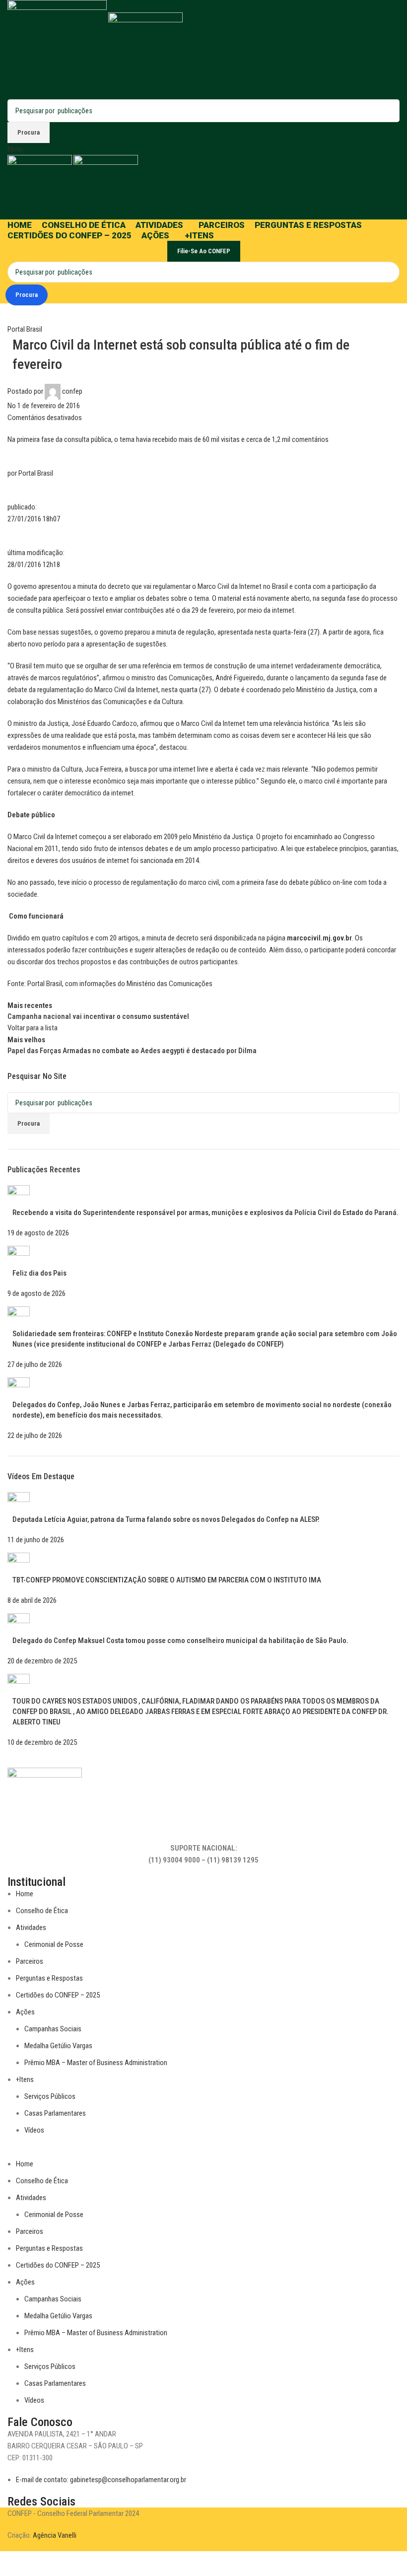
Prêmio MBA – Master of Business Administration (96, 2063)
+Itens (25, 2079)
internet (283, 610)
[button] (203, 2152)
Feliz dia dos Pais (39, 1273)
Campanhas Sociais (53, 2029)
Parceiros (30, 1961)
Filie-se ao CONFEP (204, 251)
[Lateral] (12, 2564)
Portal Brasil (25, 329)
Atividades (31, 1928)
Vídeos (34, 2130)
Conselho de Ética (42, 1911)
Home (25, 1894)
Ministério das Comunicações (170, 984)
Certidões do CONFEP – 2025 (58, 1995)
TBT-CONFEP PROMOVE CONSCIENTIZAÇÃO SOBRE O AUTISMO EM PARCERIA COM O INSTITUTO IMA (167, 1580)
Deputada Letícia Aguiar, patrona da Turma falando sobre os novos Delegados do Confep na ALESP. (166, 1519)
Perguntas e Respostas (49, 1978)
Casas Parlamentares (55, 2113)
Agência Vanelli (55, 2535)
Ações (25, 2012)
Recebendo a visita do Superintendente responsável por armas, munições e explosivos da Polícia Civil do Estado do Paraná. (205, 1213)
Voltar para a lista (33, 1028)
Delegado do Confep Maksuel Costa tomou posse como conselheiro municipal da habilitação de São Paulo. (180, 1641)
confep (72, 391)
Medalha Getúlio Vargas (58, 2046)
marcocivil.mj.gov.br (319, 938)
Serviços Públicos (50, 2096)
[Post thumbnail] (19, 1196)
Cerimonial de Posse (54, 1944)
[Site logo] (58, 49)
